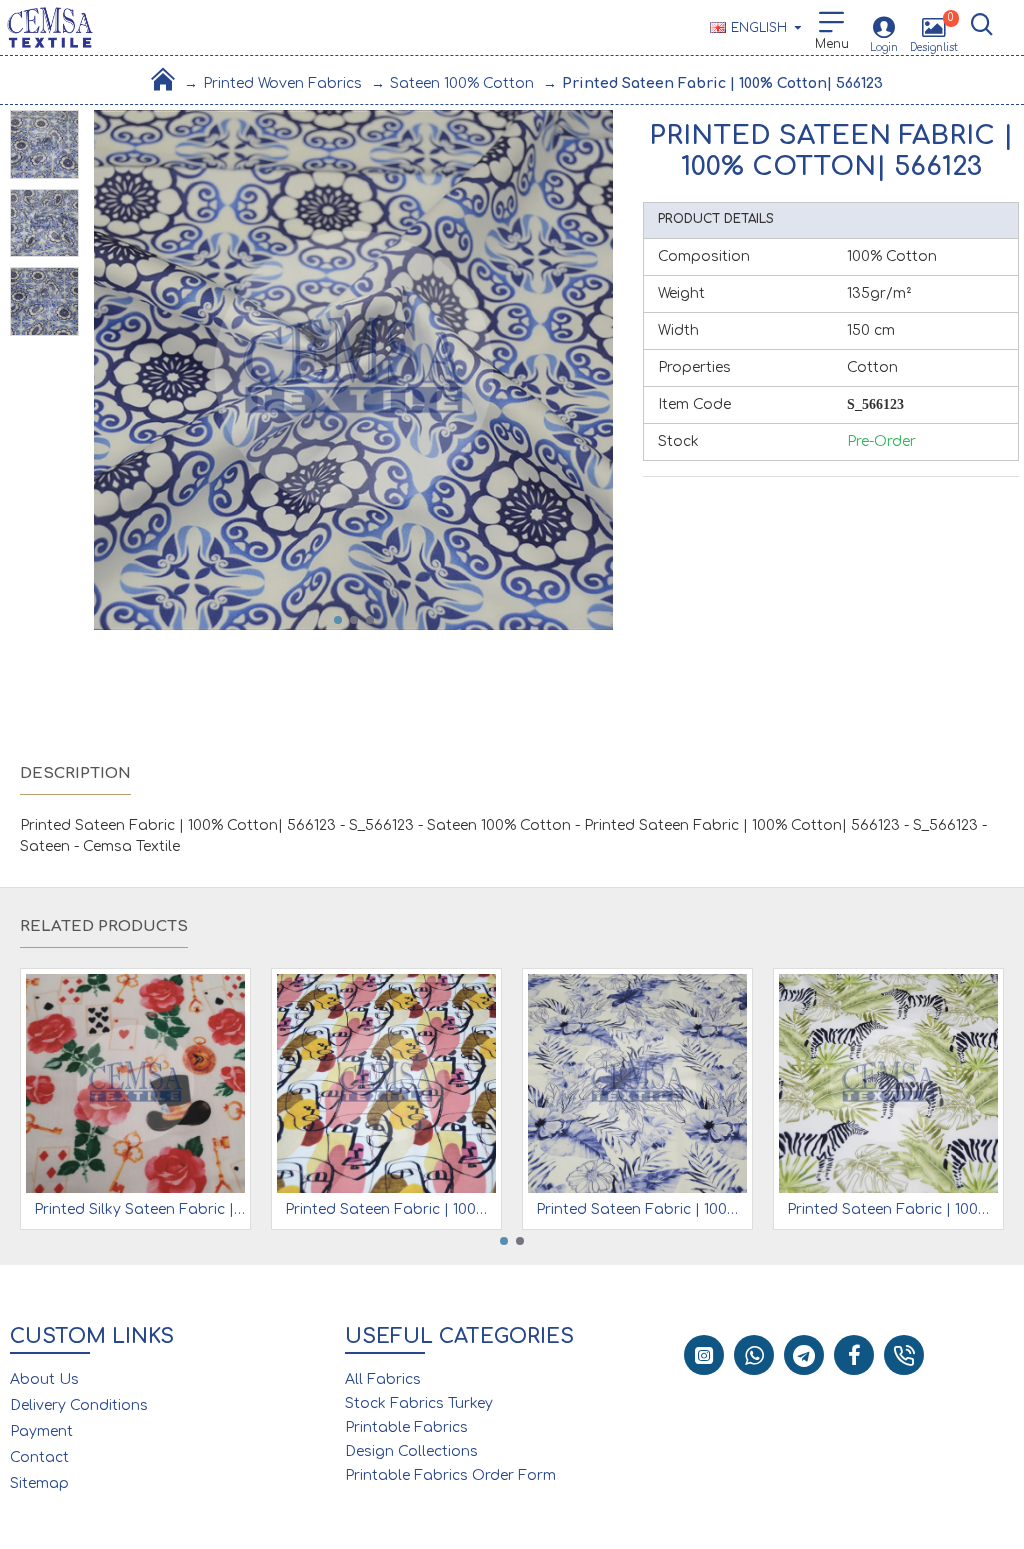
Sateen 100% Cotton (462, 83)
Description (75, 773)
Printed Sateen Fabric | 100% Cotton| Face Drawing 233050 (390, 1209)
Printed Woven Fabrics (282, 83)
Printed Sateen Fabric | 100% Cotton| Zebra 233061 (892, 1209)
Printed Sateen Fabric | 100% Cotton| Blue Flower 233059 (641, 1209)
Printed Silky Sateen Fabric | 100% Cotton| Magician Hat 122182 (139, 1209)
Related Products (104, 926)
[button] (338, 620)
